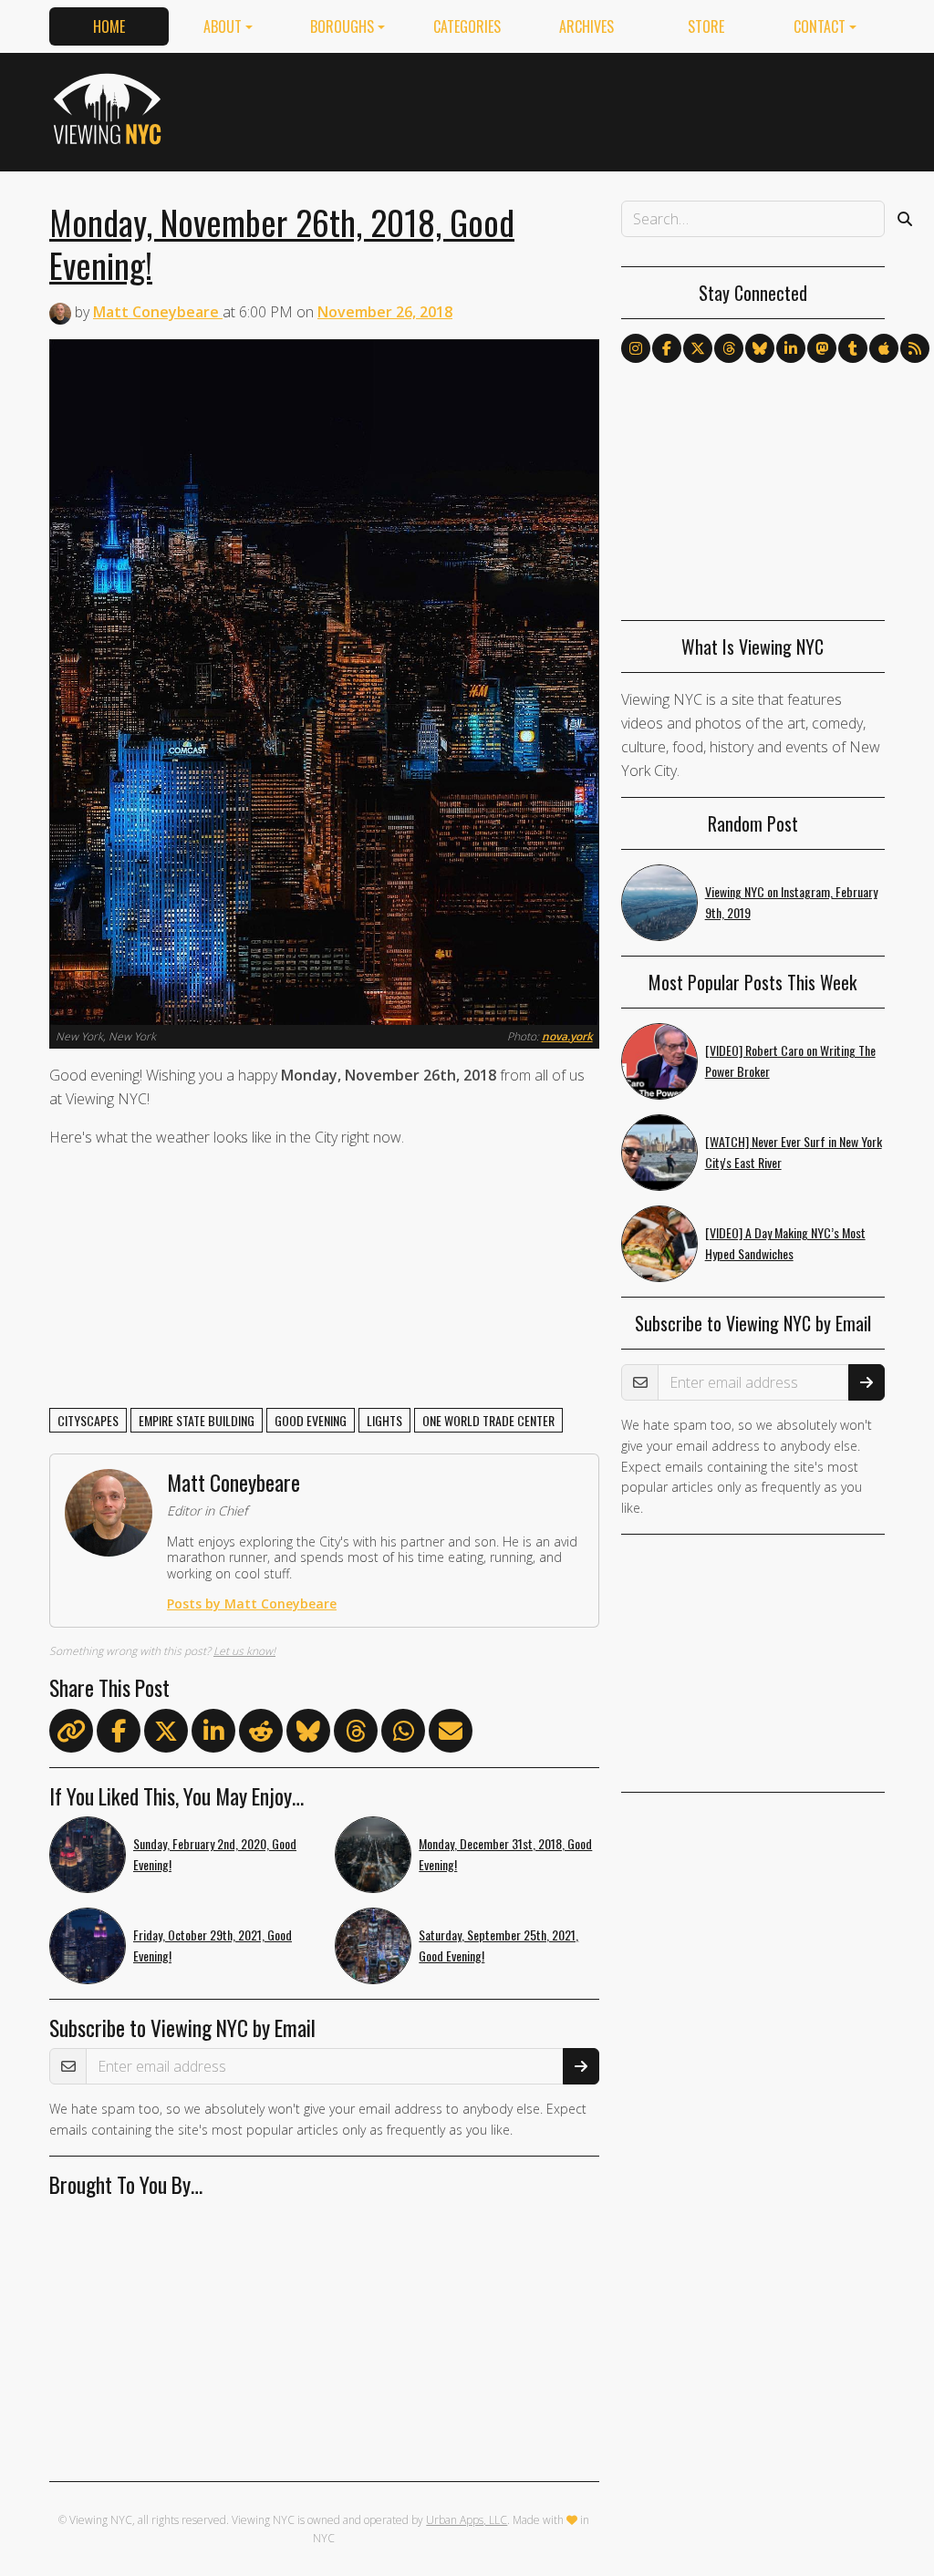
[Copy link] (71, 1731)
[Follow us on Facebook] (667, 348)
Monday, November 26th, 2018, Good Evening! (282, 243)
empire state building (197, 1420)
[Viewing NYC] (110, 109)
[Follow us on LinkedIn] (791, 348)
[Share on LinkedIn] (213, 1734)
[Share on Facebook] (119, 1734)
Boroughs (342, 26)
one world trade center (488, 1420)
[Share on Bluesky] (308, 1734)
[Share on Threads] (356, 1734)
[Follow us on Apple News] (884, 348)
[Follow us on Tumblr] (853, 348)
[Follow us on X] (698, 348)
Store (706, 26)
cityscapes (88, 1420)
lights (384, 1420)
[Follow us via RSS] (915, 348)
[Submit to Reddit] (261, 1734)
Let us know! (244, 1651)
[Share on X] (166, 1734)
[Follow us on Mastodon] (822, 348)
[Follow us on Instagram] (636, 348)
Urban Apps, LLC (467, 2520)
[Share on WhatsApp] (403, 1734)
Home (109, 26)
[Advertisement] (553, 109)
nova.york (567, 1036)
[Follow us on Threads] (729, 348)
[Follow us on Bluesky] (760, 348)
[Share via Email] (451, 1734)
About (223, 26)
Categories (467, 26)
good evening (311, 1420)
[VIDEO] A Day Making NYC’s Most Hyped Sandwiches (785, 1243)
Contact (820, 26)
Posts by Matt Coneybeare (252, 1604)
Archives (586, 26)
